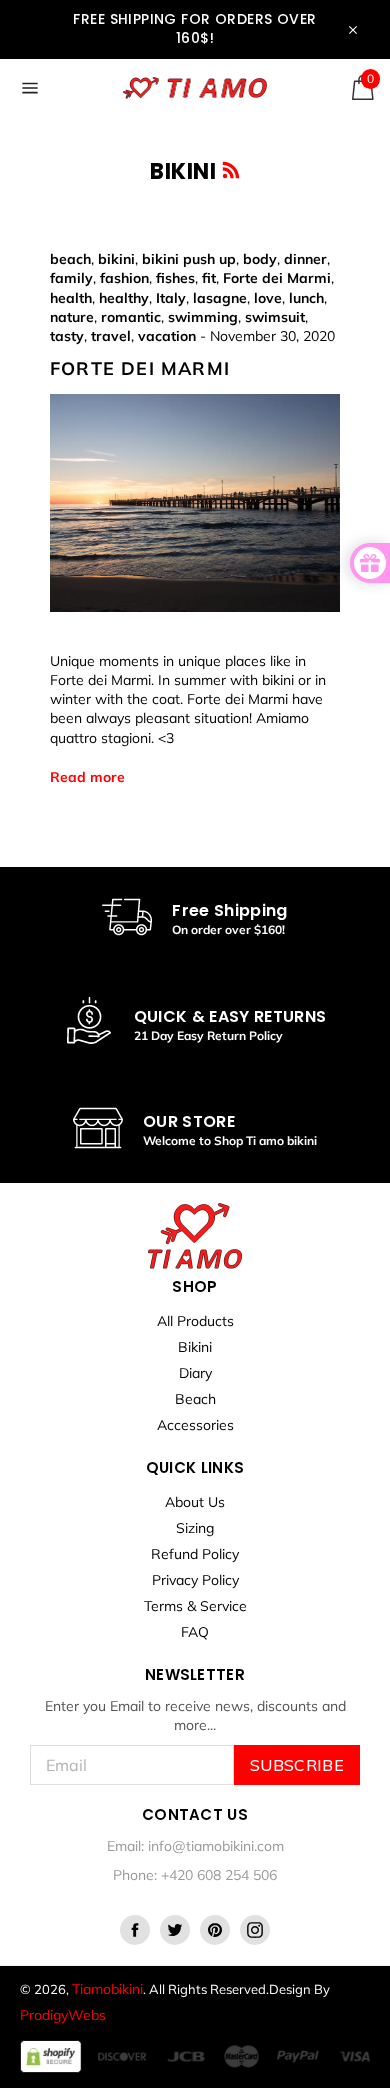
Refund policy (195, 1554)
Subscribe (297, 1765)
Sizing (195, 1528)
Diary (195, 1373)
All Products (195, 1321)
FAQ (195, 1632)
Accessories (195, 1425)
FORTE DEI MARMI (140, 368)
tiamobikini (107, 1989)
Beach (195, 1399)
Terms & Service (195, 1606)
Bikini (195, 1347)
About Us (195, 1502)
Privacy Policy (195, 1580)
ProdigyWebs (63, 2015)
